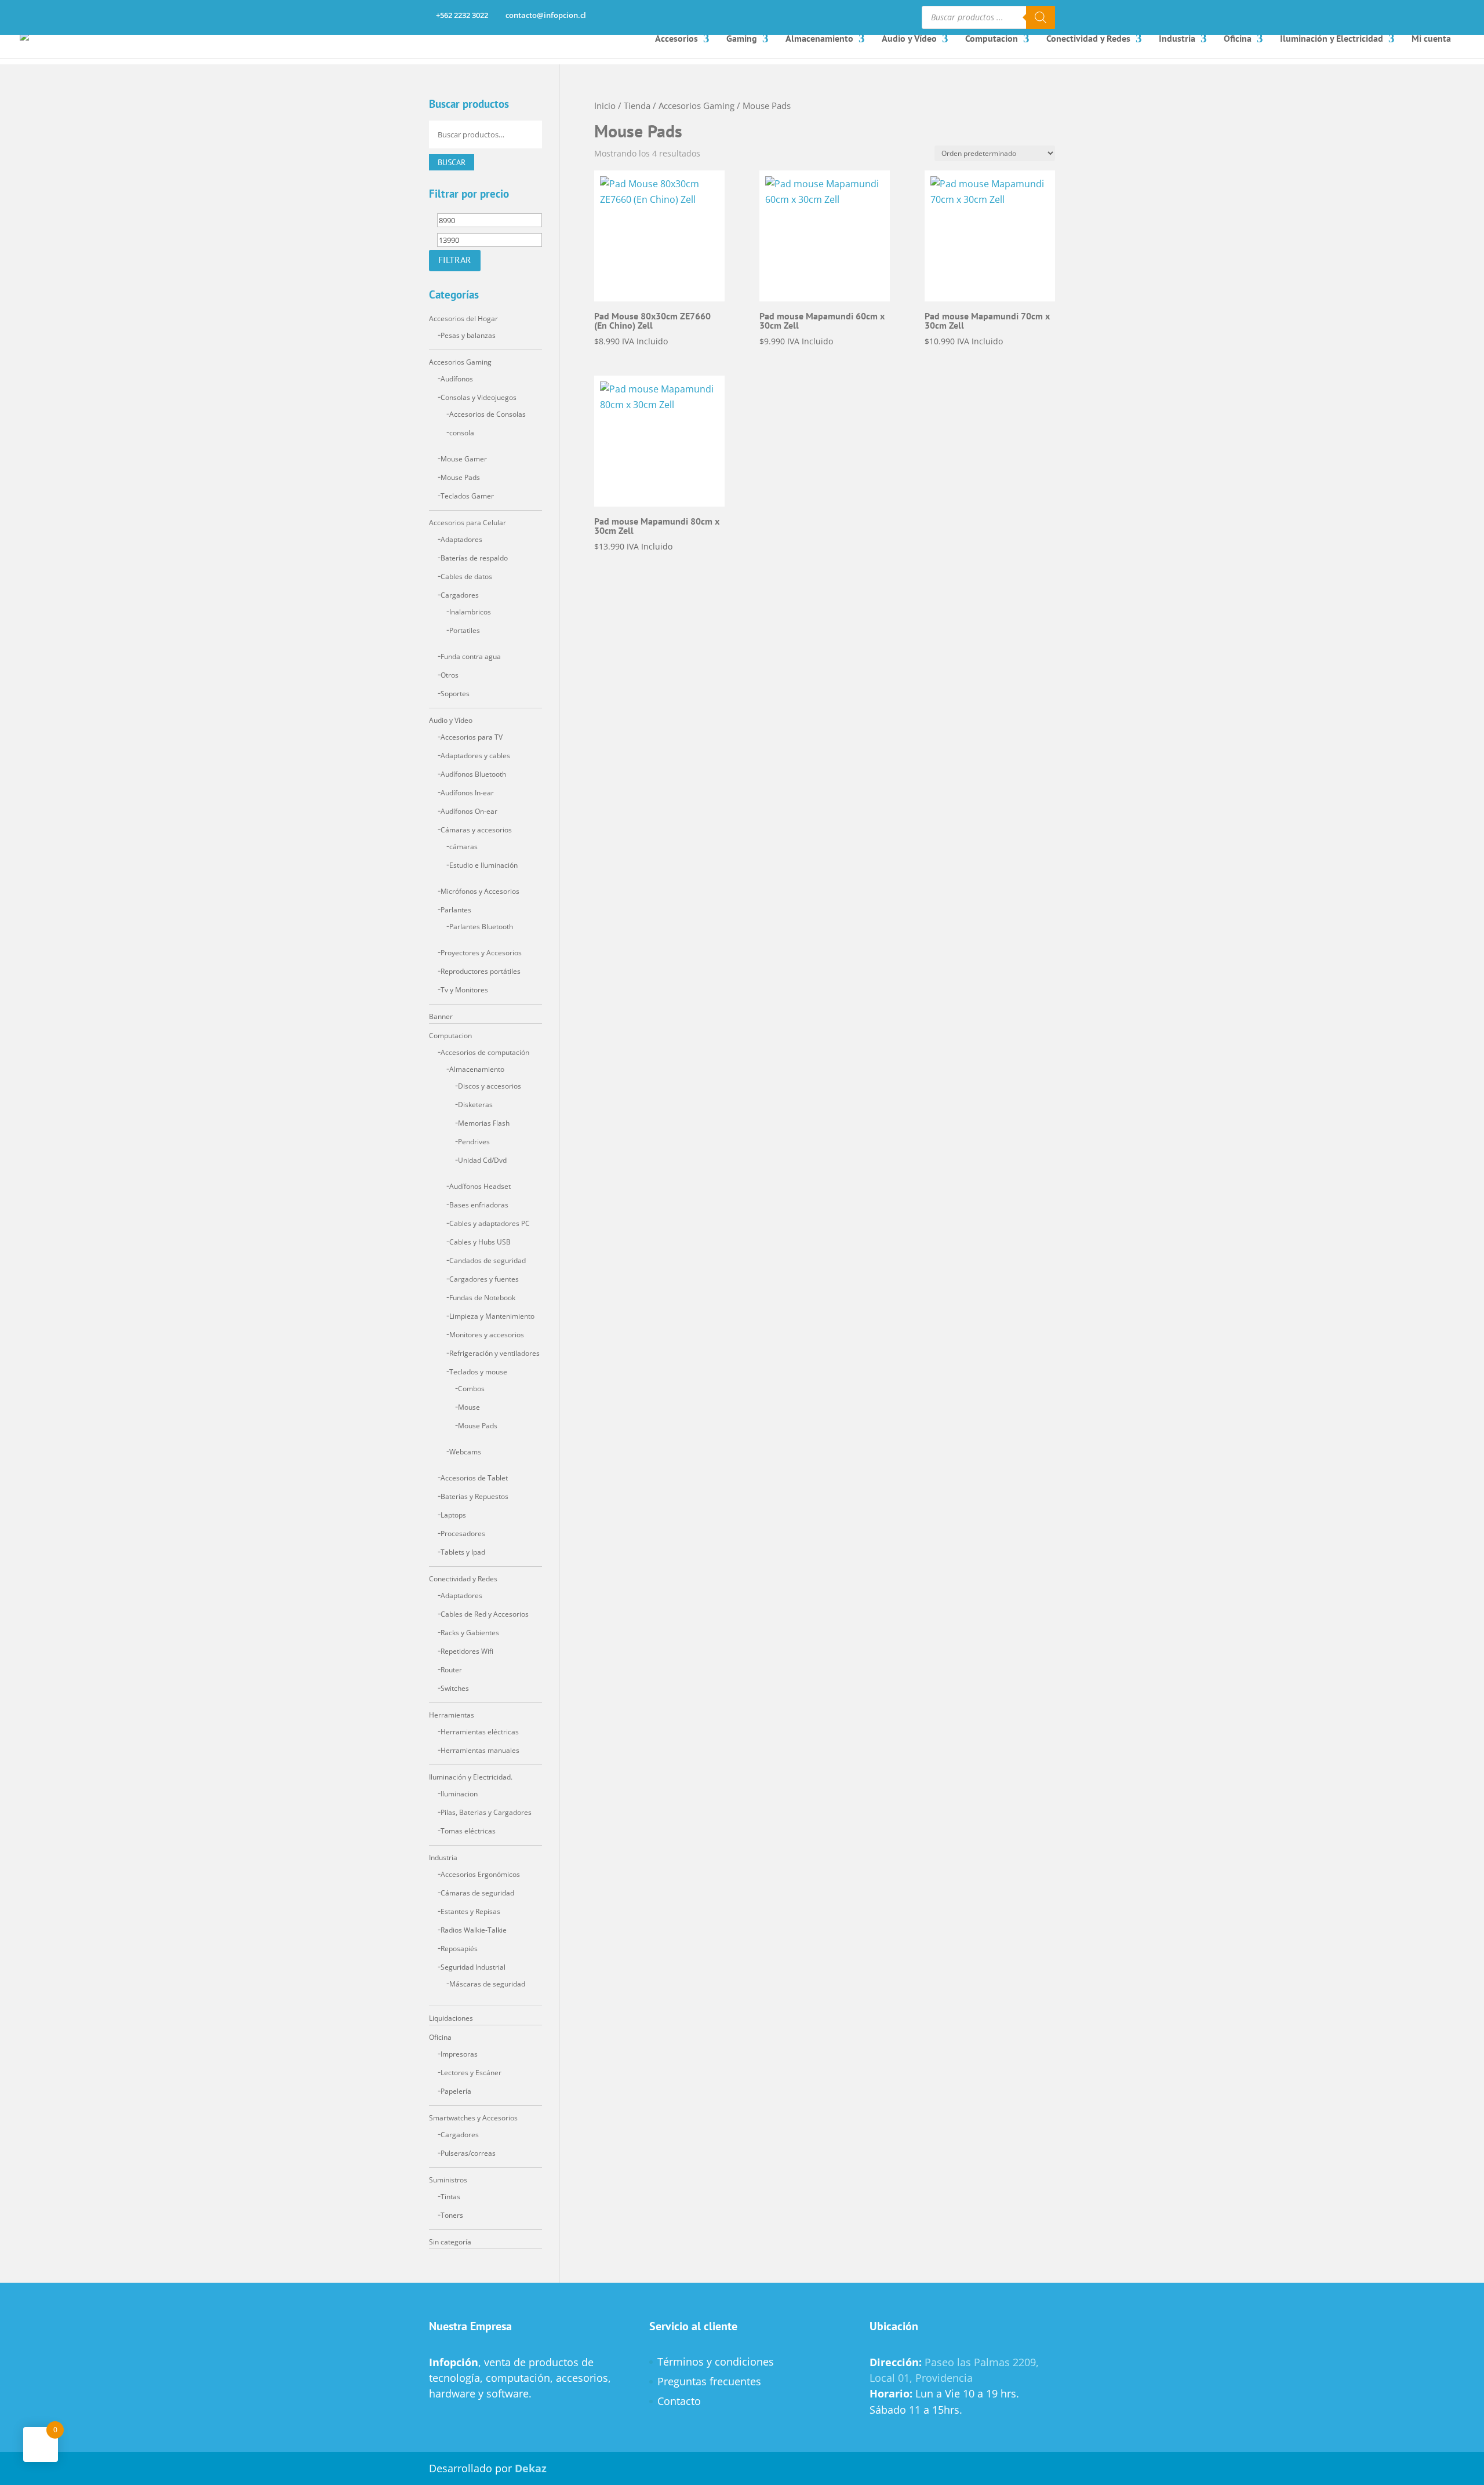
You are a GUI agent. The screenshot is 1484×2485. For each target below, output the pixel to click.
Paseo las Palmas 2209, (982, 2362)
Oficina (1238, 38)
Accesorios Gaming (696, 105)
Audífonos (457, 379)
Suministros (448, 2180)
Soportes (455, 694)
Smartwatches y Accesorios (473, 2118)
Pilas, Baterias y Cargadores (486, 1812)
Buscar (452, 162)
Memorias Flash (484, 1123)
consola (462, 433)
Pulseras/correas (468, 2153)
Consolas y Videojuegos (479, 397)
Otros (450, 675)
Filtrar (455, 260)
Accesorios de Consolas (488, 414)
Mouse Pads (460, 477)
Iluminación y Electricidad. (471, 1777)
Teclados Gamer (467, 496)
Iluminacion (459, 1794)
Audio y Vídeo (909, 38)
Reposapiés (459, 1949)
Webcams (465, 1452)
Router (451, 1670)
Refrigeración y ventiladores (494, 1353)
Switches (455, 1688)
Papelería (456, 2091)
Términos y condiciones (716, 2362)
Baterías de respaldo (474, 558)
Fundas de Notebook (482, 1298)
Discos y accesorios (490, 1086)
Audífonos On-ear (469, 811)
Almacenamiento (819, 38)
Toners (452, 2215)
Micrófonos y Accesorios (480, 891)
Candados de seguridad (488, 1260)
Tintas (450, 2197)
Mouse (469, 1407)
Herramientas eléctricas (480, 1732)
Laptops (453, 1515)
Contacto (679, 2401)
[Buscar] (1041, 17)
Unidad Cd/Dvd (482, 1160)
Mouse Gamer (464, 459)
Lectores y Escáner (471, 2073)
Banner (441, 1016)
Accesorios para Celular (468, 523)
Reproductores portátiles (481, 971)
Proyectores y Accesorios (481, 953)
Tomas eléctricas (468, 1831)
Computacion (992, 38)
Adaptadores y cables (475, 756)
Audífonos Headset (480, 1186)
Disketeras (475, 1105)
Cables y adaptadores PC (490, 1223)
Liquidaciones (451, 2018)
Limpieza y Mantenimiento (492, 1316)
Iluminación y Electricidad (1332, 38)
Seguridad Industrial (473, 1967)
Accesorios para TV (472, 737)
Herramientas (452, 1715)
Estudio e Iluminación (483, 865)
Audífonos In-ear (467, 793)
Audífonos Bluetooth (473, 774)
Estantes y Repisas (470, 1911)
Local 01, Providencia (921, 2378)
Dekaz (531, 2468)
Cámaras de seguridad (477, 1893)
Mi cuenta (1431, 38)
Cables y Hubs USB (480, 1242)
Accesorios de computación (485, 1052)
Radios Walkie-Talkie (474, 1930)
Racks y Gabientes (470, 1633)
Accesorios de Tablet (474, 1478)
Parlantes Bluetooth (481, 927)
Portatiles (465, 630)
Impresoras (459, 2054)
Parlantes (456, 910)
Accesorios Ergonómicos (480, 1874)
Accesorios (676, 38)
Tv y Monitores (464, 990)
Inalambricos (470, 612)
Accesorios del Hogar (463, 319)
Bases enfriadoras (479, 1205)
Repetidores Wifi (467, 1651)
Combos (471, 1389)
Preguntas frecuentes (709, 2381)
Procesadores (463, 1533)
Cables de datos (466, 576)
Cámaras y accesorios (476, 830)
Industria (1177, 38)
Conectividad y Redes (1088, 38)
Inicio (605, 105)
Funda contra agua (471, 656)
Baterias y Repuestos (474, 1496)
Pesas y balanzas (468, 335)
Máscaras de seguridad (487, 1984)
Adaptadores (461, 539)
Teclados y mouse (478, 1372)
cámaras (463, 847)
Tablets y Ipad (463, 1552)
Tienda (637, 105)
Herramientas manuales (480, 1750)
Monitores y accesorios (487, 1335)
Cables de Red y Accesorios (485, 1614)
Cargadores (460, 595)
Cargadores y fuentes (484, 1279)
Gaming (742, 38)
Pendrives (474, 1142)
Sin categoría (450, 2242)
